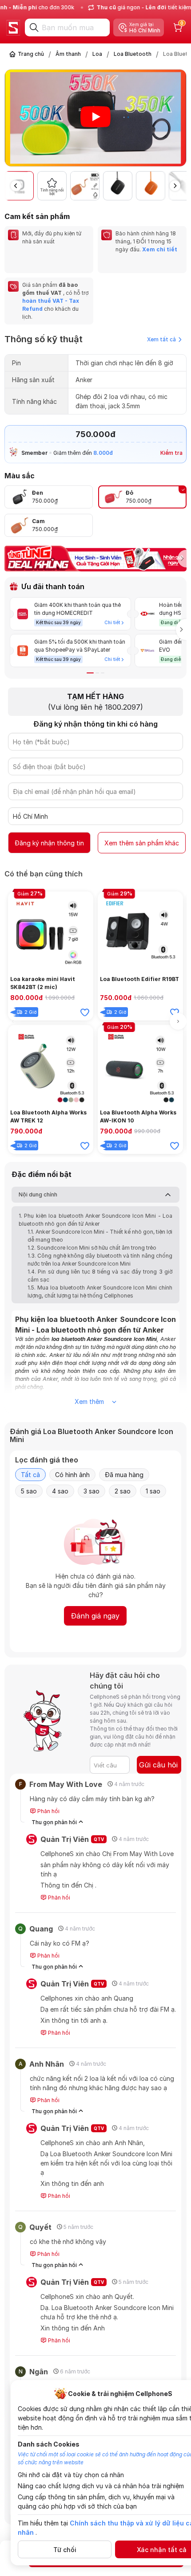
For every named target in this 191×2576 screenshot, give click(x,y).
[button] (181, 119)
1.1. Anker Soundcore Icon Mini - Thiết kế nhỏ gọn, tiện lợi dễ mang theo (100, 1236)
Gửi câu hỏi (158, 1765)
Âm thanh (68, 54)
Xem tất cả (161, 339)
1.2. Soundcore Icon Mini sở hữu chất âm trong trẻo (92, 1248)
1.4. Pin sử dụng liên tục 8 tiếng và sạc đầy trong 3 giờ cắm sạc (100, 1276)
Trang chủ (31, 54)
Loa (97, 54)
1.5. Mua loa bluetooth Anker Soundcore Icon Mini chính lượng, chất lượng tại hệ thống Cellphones (100, 1292)
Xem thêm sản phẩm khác (142, 843)
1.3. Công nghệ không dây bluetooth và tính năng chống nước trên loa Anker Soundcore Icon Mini (100, 1260)
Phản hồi (48, 1811)
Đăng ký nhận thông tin (49, 843)
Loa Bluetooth (133, 54)
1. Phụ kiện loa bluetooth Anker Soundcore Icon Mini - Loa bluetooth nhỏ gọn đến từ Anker (95, 1220)
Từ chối (65, 2550)
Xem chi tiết (160, 249)
